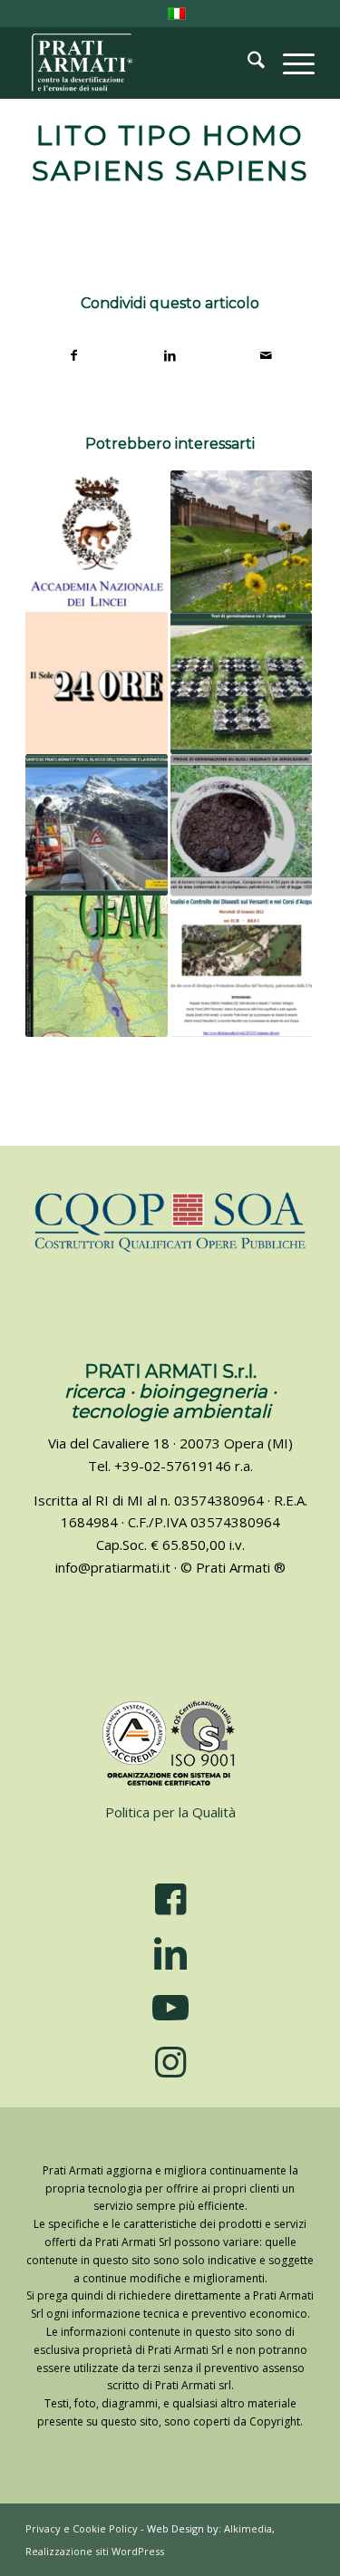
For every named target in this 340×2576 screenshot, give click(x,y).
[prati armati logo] (141, 63)
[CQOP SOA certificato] (170, 1221)
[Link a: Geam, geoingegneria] (96, 966)
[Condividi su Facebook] (74, 356)
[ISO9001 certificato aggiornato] (170, 1744)
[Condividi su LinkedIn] (171, 356)
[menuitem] (247, 63)
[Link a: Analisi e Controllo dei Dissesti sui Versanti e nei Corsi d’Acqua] (241, 966)
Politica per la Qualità (170, 1812)
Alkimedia (248, 2528)
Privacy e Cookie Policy (82, 2528)
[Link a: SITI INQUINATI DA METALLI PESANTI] (241, 683)
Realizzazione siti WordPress (95, 2551)
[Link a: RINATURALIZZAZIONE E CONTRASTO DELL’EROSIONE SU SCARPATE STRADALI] (96, 825)
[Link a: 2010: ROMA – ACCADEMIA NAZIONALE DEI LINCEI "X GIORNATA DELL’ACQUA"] (96, 541)
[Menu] (290, 63)
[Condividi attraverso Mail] (266, 356)
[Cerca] (247, 63)
